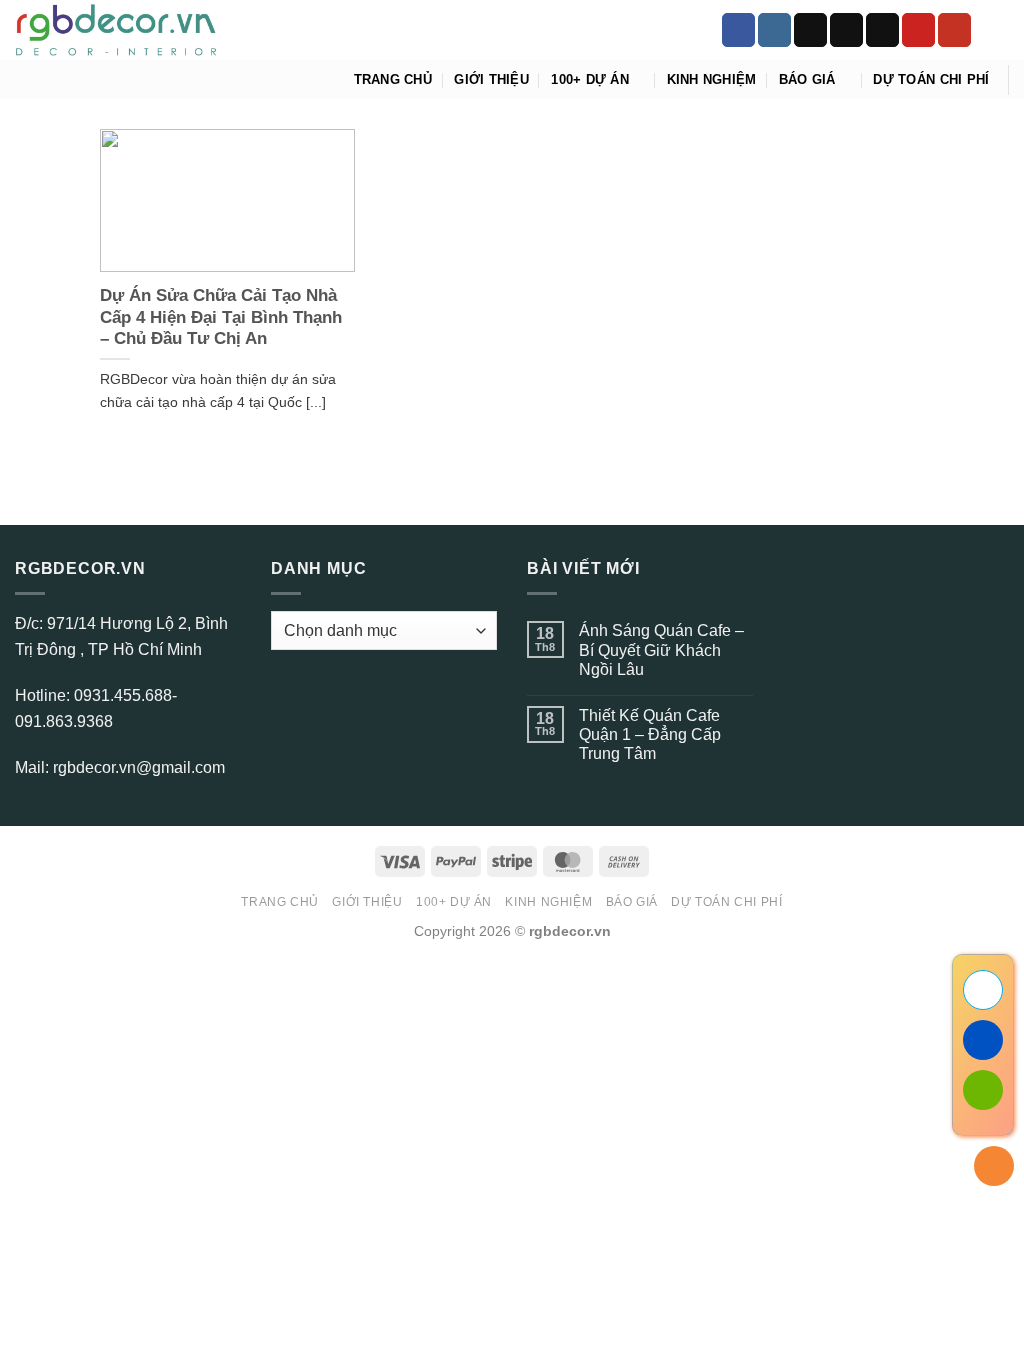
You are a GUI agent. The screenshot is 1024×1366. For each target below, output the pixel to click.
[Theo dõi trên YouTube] (954, 30)
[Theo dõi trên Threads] (846, 30)
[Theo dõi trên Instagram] (774, 30)
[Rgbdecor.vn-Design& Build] (116, 30)
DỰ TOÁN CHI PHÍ (931, 79)
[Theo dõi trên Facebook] (738, 30)
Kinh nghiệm (712, 79)
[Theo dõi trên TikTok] (810, 30)
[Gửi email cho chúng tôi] (882, 30)
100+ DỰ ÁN (590, 79)
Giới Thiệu (491, 79)
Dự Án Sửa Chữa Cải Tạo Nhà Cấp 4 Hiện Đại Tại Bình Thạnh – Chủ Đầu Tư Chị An (221, 317)
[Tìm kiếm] (1001, 30)
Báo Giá (807, 79)
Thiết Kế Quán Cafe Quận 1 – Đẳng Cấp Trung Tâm (650, 734)
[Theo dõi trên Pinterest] (918, 30)
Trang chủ (393, 79)
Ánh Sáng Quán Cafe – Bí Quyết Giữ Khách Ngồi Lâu (661, 649)
